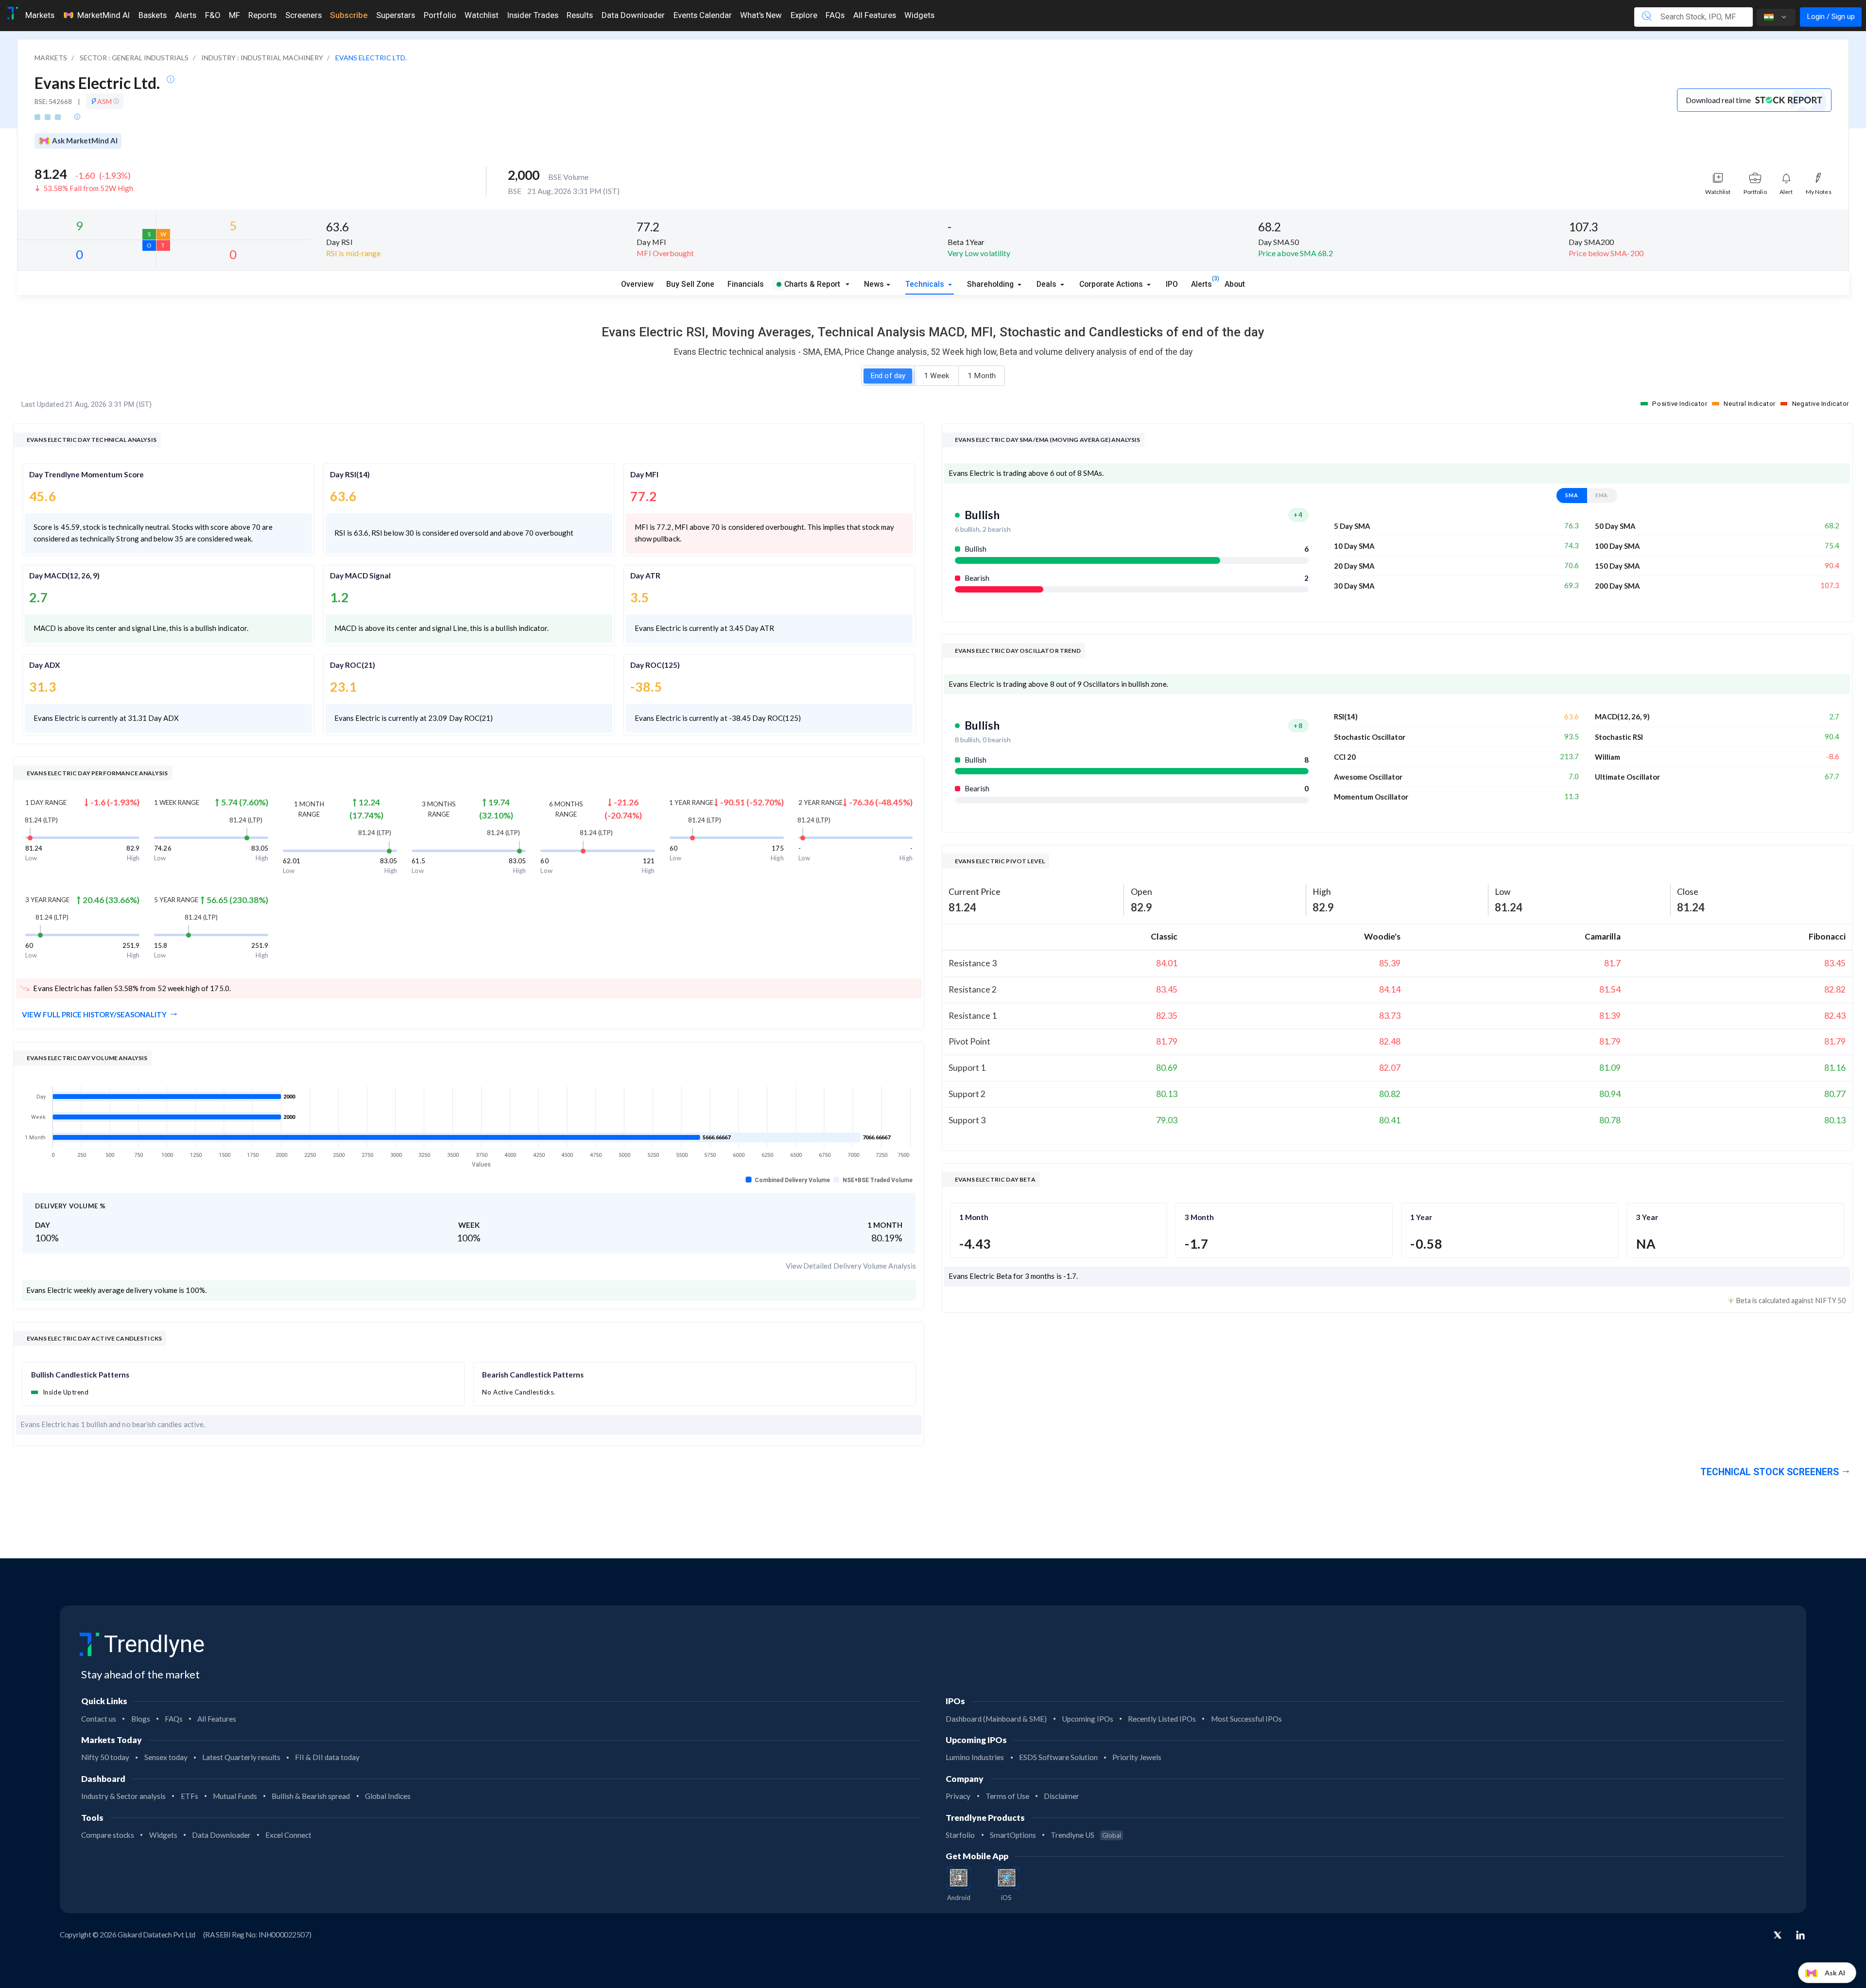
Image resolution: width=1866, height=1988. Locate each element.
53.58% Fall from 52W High (88, 188)
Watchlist (482, 15)
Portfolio (440, 15)
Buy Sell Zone (690, 284)
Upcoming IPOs (1088, 1719)
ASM (105, 101)
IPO (1172, 284)
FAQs (835, 15)
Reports (262, 15)
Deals (1047, 284)
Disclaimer (1062, 1796)
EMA (1602, 495)
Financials (746, 284)
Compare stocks (108, 1835)
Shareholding (991, 284)
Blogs (141, 1719)
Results (580, 15)
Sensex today (166, 1757)
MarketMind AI (104, 15)
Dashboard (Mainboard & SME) (996, 1719)
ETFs (190, 1796)
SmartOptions (1013, 1835)
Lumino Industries (975, 1757)
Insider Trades (533, 15)
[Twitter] (1778, 1936)
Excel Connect (288, 1835)
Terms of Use (1007, 1796)
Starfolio (960, 1835)
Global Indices (388, 1796)
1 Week (936, 376)
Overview (637, 284)
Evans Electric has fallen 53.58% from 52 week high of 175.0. (132, 988)
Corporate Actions (1112, 284)
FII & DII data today (327, 1757)
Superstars (396, 15)
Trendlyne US (1086, 1835)
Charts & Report (812, 284)
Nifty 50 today (105, 1757)
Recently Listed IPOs (1162, 1719)
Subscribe (349, 15)
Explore (804, 15)
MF (234, 15)
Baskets (153, 15)
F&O (213, 15)
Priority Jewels (1137, 1757)
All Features (875, 15)
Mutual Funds (235, 1796)
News (874, 284)
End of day (888, 376)
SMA (1572, 495)
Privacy (958, 1796)
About (1235, 284)
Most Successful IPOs (1246, 1719)
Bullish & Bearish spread (311, 1796)
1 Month (982, 376)
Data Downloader (633, 15)
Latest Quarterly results (241, 1757)
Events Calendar (703, 15)
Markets (40, 15)
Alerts (186, 15)
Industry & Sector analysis (123, 1796)
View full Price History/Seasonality (94, 1014)
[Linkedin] (1800, 1935)
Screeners (303, 15)
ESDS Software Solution (1058, 1757)
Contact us (99, 1719)
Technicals (926, 284)
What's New (761, 15)
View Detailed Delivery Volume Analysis (851, 1266)
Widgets (919, 15)
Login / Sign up (1831, 17)
